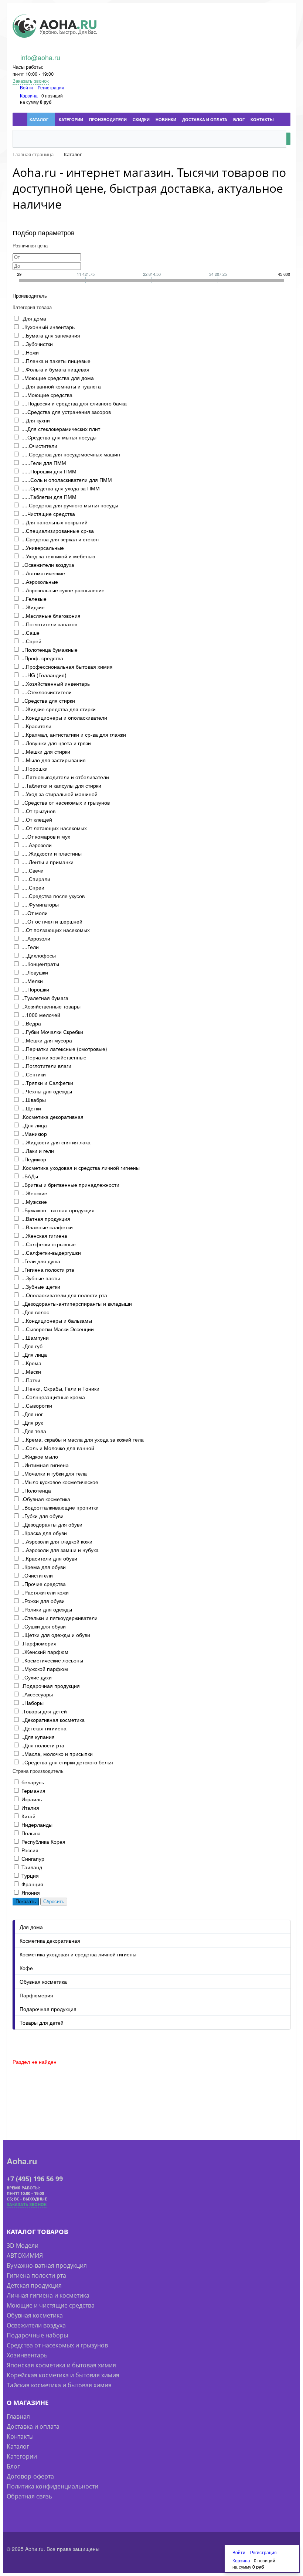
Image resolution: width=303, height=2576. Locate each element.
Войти (27, 87)
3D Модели (23, 2246)
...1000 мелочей (41, 1015)
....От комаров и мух (46, 836)
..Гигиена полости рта (48, 1270)
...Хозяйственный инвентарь (56, 684)
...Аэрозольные (40, 582)
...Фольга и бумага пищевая (55, 369)
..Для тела (34, 1431)
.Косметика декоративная (52, 1117)
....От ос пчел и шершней (52, 921)
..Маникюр (34, 1134)
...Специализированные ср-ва (58, 531)
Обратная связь (29, 2496)
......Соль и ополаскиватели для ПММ (67, 480)
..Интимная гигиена (45, 1465)
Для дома (31, 1927)
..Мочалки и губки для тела (54, 1473)
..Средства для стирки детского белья (67, 1762)
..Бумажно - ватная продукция (58, 1210)
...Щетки (31, 1108)
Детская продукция (34, 2285)
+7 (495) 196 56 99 (35, 2179)
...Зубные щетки (41, 1287)
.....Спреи (33, 887)
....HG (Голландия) (44, 675)
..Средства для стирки (48, 700)
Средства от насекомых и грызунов (57, 2345)
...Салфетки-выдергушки (51, 1253)
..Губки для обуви (42, 1516)
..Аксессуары (37, 1694)
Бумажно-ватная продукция (47, 2265)
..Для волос (35, 1312)
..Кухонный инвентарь (48, 327)
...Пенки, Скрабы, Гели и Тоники (60, 1388)
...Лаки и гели (38, 1151)
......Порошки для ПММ (49, 471)
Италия (30, 1808)
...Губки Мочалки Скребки (52, 1032)
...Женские (34, 1193)
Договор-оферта (30, 2476)
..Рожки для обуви (43, 1601)
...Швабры (34, 1100)
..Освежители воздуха (48, 565)
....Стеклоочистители (47, 692)
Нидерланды (37, 1825)
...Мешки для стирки (46, 751)
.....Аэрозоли (37, 845)
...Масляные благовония (51, 616)
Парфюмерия (36, 1995)
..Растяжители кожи (45, 1592)
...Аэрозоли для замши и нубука (60, 1550)
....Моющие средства (47, 395)
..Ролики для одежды (47, 1609)
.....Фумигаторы (40, 904)
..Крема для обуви (44, 1567)
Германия (33, 1791)
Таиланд (32, 1867)
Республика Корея (43, 1842)
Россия (30, 1850)
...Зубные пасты (41, 1278)
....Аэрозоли (36, 938)
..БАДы (30, 1176)
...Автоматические (43, 573)
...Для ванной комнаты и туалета (61, 386)
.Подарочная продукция (51, 1686)
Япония (31, 1892)
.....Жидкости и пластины (52, 853)
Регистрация (51, 87)
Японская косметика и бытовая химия (61, 2365)
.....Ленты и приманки (47, 862)
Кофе (26, 1968)
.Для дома (34, 318)
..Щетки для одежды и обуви (56, 1635)
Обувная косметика (43, 1981)
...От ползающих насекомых (56, 930)
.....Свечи (33, 870)
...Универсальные (43, 548)
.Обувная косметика (46, 1499)
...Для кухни (36, 420)
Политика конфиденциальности (52, 2486)
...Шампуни (35, 1337)
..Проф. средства (42, 658)
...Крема (31, 1363)
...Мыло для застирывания (54, 760)
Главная (18, 2416)
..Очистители (37, 1575)
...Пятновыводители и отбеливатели (65, 777)
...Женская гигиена (44, 1236)
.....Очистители (39, 446)
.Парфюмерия (39, 1643)
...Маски (31, 1371)
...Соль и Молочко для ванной (58, 1448)
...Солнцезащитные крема (53, 1397)
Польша (31, 1833)
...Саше (30, 633)
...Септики (34, 1074)
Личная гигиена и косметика (48, 2295)
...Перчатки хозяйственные (54, 1057)
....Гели (30, 947)
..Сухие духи (37, 1677)
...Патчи (31, 1380)
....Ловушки (35, 972)
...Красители (36, 726)
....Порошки (35, 989)
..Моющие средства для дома (58, 378)
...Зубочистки (37, 344)
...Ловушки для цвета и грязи (56, 743)
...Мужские (34, 1202)
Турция (30, 1876)
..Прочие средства (44, 1584)
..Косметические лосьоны (52, 1660)
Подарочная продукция (48, 2009)
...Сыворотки (37, 1405)
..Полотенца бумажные (50, 650)
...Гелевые (34, 599)
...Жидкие (33, 607)
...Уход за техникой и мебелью (58, 556)
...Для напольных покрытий (55, 522)
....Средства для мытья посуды (59, 437)
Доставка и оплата (33, 2426)
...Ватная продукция (46, 1219)
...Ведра (31, 1023)
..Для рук (32, 1422)
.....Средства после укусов (53, 896)
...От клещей (37, 819)
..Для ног (32, 1414)
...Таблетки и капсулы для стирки (61, 785)
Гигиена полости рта (36, 2275)
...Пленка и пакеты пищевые (56, 361)
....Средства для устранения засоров (66, 412)
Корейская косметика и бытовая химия (63, 2375)
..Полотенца (36, 1490)
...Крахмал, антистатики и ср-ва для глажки (74, 734)
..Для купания (38, 1737)
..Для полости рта (43, 1745)
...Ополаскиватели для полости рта (64, 1295)
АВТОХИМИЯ (25, 2255)
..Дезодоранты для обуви (52, 1524)
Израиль (32, 1799)
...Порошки (35, 768)
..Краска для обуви (44, 1533)
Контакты (20, 2436)
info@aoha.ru (40, 57)
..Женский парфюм (45, 1652)
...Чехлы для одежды (47, 1091)
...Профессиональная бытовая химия (67, 667)
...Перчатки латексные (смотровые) (64, 1049)
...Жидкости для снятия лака (56, 1142)
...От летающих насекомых (54, 828)
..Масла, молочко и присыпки (57, 1754)
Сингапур (33, 1859)
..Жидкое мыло (40, 1456)
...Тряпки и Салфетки (47, 1083)
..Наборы (33, 1703)
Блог (13, 2466)
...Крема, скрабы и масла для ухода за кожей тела (83, 1439)
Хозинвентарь (27, 2355)
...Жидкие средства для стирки (59, 709)
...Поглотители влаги (46, 1066)
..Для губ (32, 1346)
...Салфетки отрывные (49, 1244)
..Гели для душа (41, 1261)
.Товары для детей (44, 1711)
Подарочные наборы (37, 2335)
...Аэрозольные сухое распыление (63, 590)
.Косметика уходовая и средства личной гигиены (81, 1168)
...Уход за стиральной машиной (59, 794)
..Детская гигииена (44, 1728)
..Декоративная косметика (53, 1720)
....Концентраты (40, 964)
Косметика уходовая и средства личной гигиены (78, 1954)
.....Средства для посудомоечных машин (71, 454)
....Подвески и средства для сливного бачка (74, 403)
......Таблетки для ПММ (49, 497)
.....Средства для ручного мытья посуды (70, 505)
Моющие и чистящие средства (51, 2305)
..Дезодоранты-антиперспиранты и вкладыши (77, 1304)
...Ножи (30, 352)
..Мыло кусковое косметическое (60, 1482)
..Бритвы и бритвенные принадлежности (70, 1185)
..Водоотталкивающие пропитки (60, 1507)
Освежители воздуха (36, 2325)
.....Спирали (36, 879)
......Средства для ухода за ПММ (61, 488)
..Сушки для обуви (44, 1626)
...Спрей (31, 641)
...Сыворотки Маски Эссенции (58, 1329)
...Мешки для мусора (47, 1040)
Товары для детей (42, 2022)
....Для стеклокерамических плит (61, 429)
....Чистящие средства (48, 514)
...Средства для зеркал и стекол (60, 539)
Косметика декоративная (50, 1940)
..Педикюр (34, 1159)
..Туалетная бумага (45, 998)
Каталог (18, 2446)
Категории (22, 2456)
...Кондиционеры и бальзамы (57, 1320)
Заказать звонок (31, 81)
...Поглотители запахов (49, 624)
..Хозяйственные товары (51, 1006)
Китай (28, 1816)
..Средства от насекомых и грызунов (66, 802)
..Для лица (34, 1125)
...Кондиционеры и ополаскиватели (64, 717)
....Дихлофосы (39, 955)
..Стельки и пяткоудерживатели (59, 1618)
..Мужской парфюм (45, 1669)
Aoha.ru (22, 2161)
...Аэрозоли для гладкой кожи (57, 1541)
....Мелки (32, 981)
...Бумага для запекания (51, 335)
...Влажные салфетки (47, 1227)
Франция (32, 1884)
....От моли (35, 913)
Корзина (29, 95)
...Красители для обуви (49, 1558)
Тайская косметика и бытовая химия (59, 2385)
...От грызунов (38, 811)
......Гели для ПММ (44, 463)
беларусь (33, 1782)
